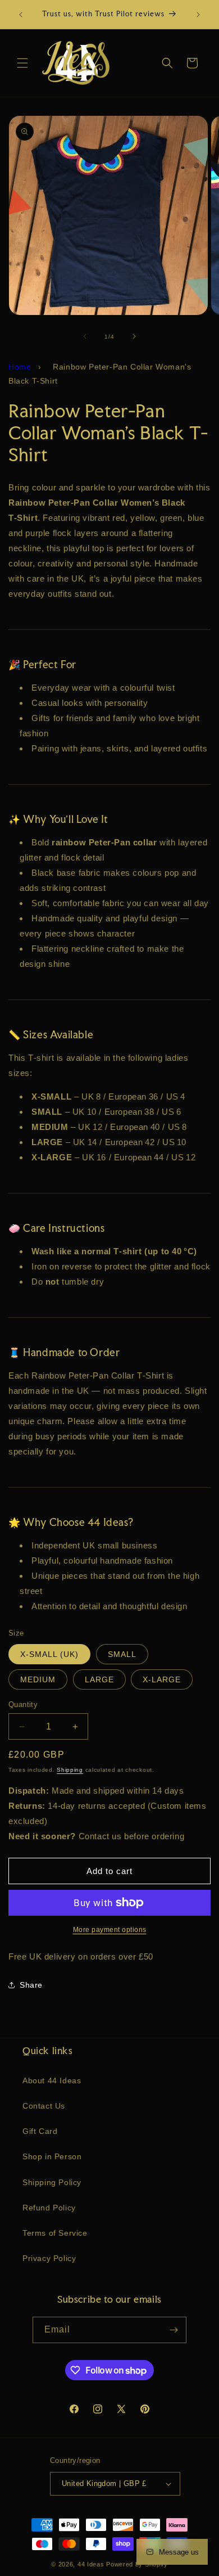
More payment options (110, 1930)
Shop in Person (52, 2156)
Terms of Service (55, 2233)
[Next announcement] (198, 15)
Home (20, 367)
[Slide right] (134, 336)
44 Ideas (91, 2564)
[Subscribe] (174, 2330)
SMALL (122, 1654)
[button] (22, 63)
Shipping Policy (52, 2182)
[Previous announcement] (21, 15)
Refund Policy (49, 2208)
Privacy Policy (49, 2258)
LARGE (99, 1679)
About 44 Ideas (52, 2080)
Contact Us (44, 2106)
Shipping (70, 1770)
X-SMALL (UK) (49, 1654)
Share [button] (31, 1985)
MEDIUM (38, 1679)
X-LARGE (162, 1679)
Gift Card (40, 2131)
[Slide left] (85, 336)
